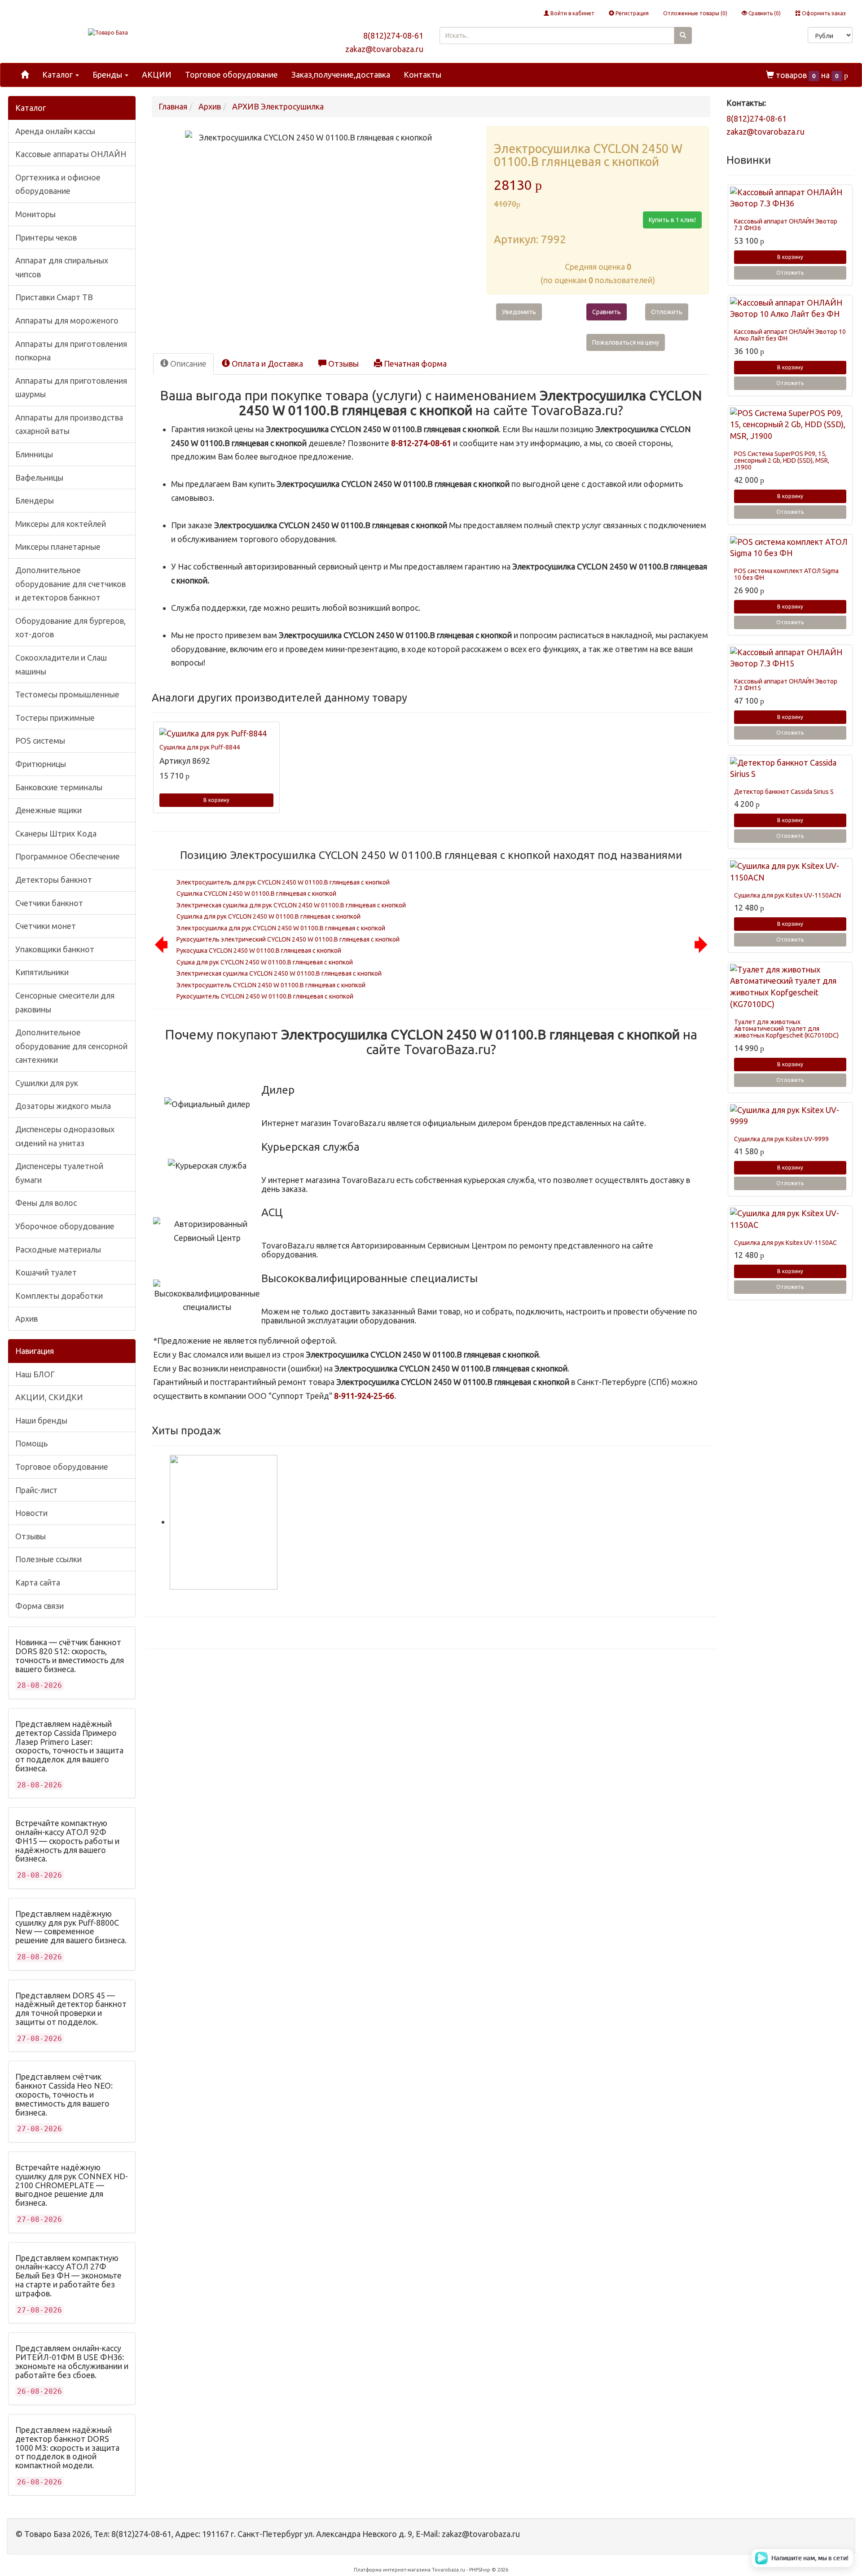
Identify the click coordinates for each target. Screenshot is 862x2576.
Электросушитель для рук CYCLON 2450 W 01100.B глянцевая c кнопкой (283, 882)
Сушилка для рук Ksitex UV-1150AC (785, 1243)
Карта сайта (38, 1582)
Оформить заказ (823, 13)
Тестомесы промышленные (67, 694)
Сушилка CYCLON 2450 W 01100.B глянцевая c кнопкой (256, 894)
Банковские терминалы (59, 787)
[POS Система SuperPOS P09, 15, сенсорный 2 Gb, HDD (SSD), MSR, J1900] (790, 425)
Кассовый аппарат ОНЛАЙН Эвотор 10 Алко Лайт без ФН (790, 335)
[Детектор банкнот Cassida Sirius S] (790, 769)
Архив (26, 1319)
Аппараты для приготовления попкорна (71, 351)
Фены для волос (46, 1203)
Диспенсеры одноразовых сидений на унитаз (65, 1136)
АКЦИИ (157, 74)
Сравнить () (764, 13)
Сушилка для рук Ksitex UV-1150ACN (787, 895)
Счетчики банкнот (49, 903)
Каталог (58, 74)
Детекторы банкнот (54, 880)
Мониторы (35, 214)
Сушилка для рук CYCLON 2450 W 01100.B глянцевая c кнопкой (268, 916)
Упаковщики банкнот (55, 949)
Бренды (108, 74)
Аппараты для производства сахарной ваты (69, 424)
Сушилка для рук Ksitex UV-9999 (781, 1139)
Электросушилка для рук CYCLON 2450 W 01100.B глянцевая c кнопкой (281, 928)
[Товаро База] (108, 33)
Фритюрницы (41, 764)
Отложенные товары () (695, 13)
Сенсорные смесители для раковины (65, 1002)
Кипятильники (42, 972)
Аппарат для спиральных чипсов (62, 267)
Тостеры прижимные (55, 718)
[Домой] (25, 75)
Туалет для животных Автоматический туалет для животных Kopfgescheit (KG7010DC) (786, 1029)
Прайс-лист (36, 1490)
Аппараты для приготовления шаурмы (71, 388)
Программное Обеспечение (68, 856)
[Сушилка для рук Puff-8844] (216, 734)
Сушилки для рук (47, 1083)
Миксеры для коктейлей (61, 524)
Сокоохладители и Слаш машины (61, 664)
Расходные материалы (58, 1249)
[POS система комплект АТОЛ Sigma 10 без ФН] (790, 548)
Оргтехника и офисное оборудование (58, 184)
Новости (31, 1513)
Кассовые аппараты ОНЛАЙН (71, 154)
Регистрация (631, 13)
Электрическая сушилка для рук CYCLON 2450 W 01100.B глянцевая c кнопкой (291, 905)
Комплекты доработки (59, 1296)
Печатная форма (414, 364)
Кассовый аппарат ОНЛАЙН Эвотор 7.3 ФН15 (786, 685)
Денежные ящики (48, 810)
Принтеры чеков (46, 237)
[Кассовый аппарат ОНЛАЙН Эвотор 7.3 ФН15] (790, 658)
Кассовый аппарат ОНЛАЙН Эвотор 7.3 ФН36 (786, 225)
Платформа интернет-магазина (392, 2570)
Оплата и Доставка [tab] (266, 364)
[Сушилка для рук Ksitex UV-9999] (790, 1116)
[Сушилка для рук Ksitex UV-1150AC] (790, 1219)
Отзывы (31, 1536)
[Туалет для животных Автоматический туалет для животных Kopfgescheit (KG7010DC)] (790, 987)
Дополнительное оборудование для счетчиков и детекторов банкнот (70, 584)
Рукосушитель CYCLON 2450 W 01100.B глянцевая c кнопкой (265, 996)
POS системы (40, 740)
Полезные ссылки (48, 1559)
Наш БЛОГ (35, 1374)
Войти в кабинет (572, 13)
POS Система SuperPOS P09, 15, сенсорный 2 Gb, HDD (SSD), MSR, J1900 (782, 461)
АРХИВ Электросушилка (278, 106)
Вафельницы (39, 478)
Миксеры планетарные (58, 547)
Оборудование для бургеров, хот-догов (70, 628)
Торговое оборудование (231, 74)
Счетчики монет (46, 926)
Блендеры (35, 500)
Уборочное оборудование (65, 1226)
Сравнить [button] (607, 312)
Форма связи (40, 1606)
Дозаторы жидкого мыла (63, 1106)
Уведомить (519, 312)
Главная (173, 106)
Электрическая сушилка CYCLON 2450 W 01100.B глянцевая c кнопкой (279, 973)
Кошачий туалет (46, 1272)
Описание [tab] (187, 364)
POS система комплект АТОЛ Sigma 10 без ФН (786, 574)
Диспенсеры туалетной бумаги (59, 1173)
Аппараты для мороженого (67, 320)
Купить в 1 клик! (672, 220)
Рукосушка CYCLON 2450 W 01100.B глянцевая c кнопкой (259, 951)
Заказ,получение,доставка (341, 74)
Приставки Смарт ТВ (54, 297)
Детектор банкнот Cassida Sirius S (784, 792)
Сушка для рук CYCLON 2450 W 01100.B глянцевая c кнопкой (265, 962)
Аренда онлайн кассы (55, 131)
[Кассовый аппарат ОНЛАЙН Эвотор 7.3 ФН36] (790, 198)
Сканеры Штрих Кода (56, 833)
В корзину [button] (216, 800)
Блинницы (34, 454)
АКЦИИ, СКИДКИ (49, 1397)
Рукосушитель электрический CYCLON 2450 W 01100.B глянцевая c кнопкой (288, 939)
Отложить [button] (667, 312)
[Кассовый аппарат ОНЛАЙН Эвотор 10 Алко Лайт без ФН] (790, 309)
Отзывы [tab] (343, 364)
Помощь (31, 1443)
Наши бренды (41, 1420)
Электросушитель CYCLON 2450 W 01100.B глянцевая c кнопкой (271, 985)
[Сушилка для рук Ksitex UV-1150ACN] (790, 872)
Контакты (422, 74)
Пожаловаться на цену (626, 342)
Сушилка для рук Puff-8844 (200, 747)
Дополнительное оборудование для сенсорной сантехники (71, 1046)
